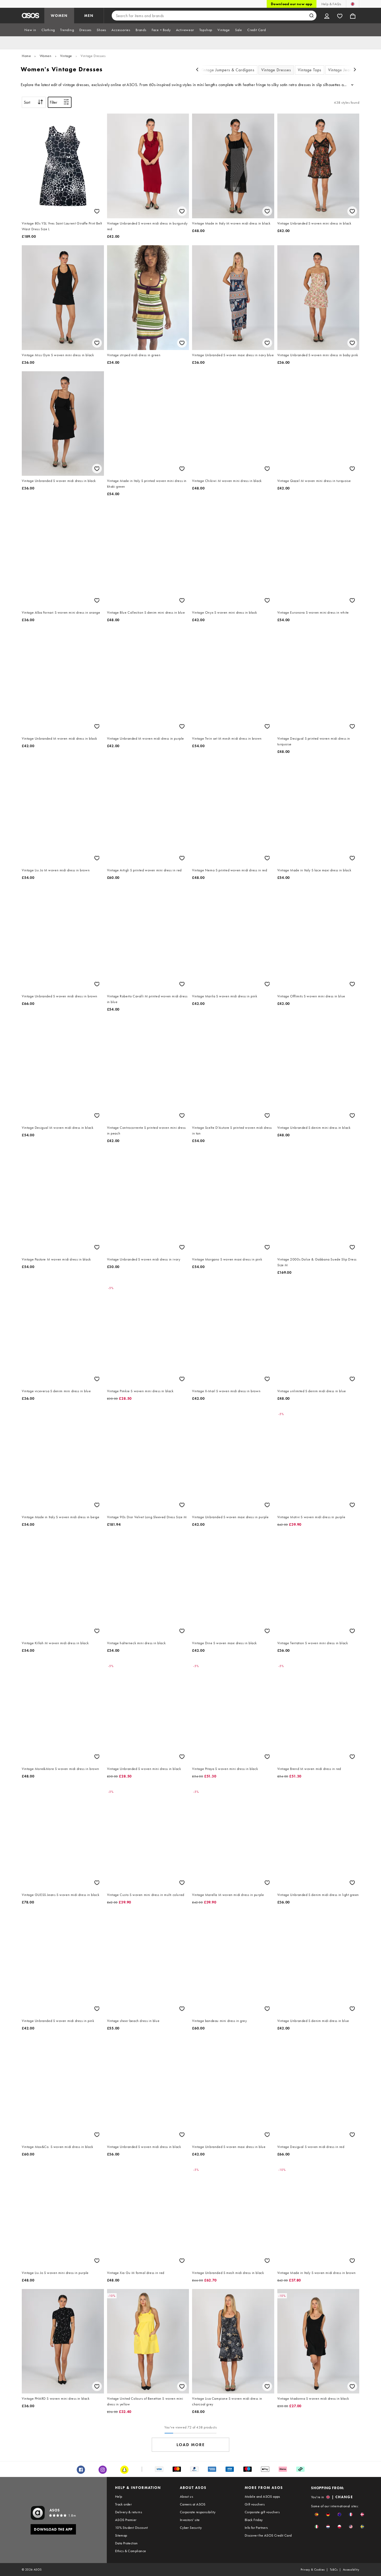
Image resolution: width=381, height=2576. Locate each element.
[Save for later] (97, 211)
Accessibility (351, 2570)
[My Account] (327, 16)
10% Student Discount (132, 2528)
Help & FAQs (331, 4)
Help (119, 2496)
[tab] (30, 30)
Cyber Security (191, 2528)
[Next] (355, 70)
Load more (191, 2445)
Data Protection (126, 2543)
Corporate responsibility (198, 2512)
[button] (317, 2514)
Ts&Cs (334, 2570)
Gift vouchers (255, 2504)
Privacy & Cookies (313, 2570)
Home (26, 56)
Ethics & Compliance (131, 2551)
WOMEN (59, 16)
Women (46, 56)
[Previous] (197, 70)
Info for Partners (256, 2528)
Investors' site (190, 2520)
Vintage (66, 56)
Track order (123, 2504)
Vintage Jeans (341, 70)
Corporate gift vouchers (262, 2512)
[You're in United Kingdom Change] (353, 4)
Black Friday (254, 2520)
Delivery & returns (129, 2512)
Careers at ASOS (193, 2504)
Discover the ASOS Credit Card (268, 2535)
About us (186, 2496)
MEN (89, 16)
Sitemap (121, 2535)
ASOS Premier (126, 2520)
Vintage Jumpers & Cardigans (227, 70)
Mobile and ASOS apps (262, 2496)
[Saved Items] (340, 16)
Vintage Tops (310, 70)
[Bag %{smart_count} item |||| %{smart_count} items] (353, 16)
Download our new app (292, 4)
